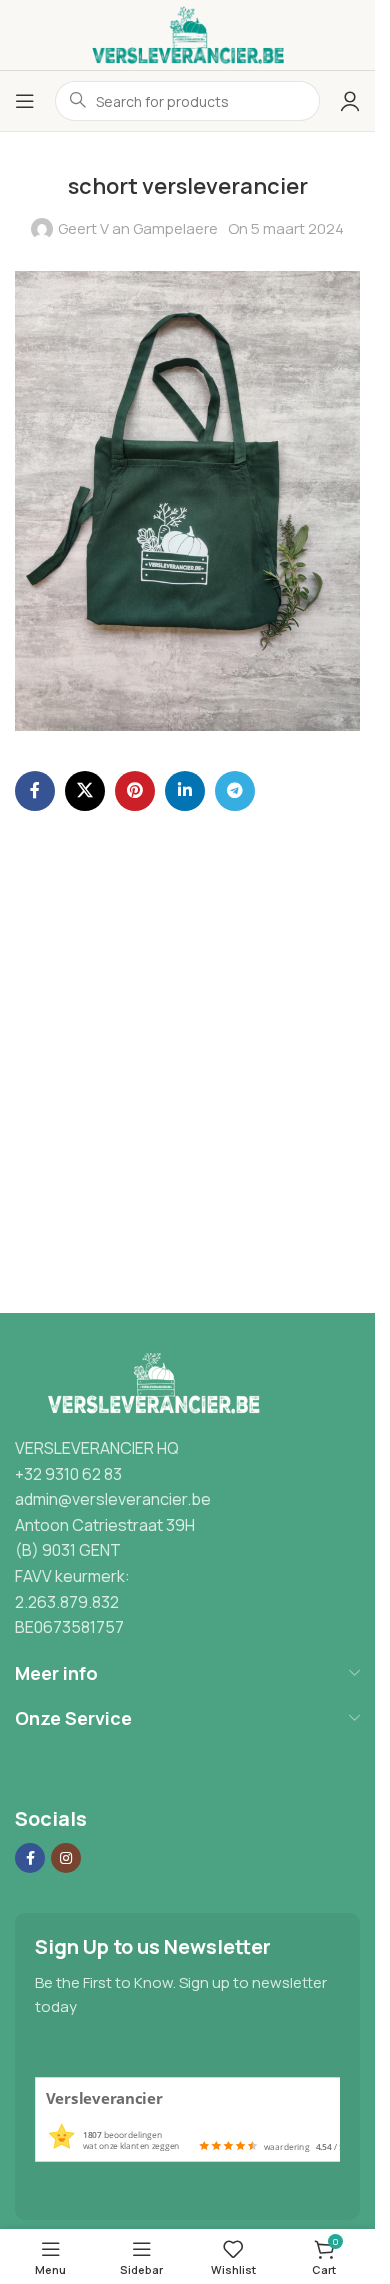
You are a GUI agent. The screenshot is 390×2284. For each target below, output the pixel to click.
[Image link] (149, 1383)
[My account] (350, 101)
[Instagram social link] (66, 1858)
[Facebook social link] (35, 791)
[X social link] (85, 791)
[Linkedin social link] (185, 791)
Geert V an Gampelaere (138, 228)
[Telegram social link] (235, 791)
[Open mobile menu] (25, 101)
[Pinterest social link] (135, 791)
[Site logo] (188, 33)
